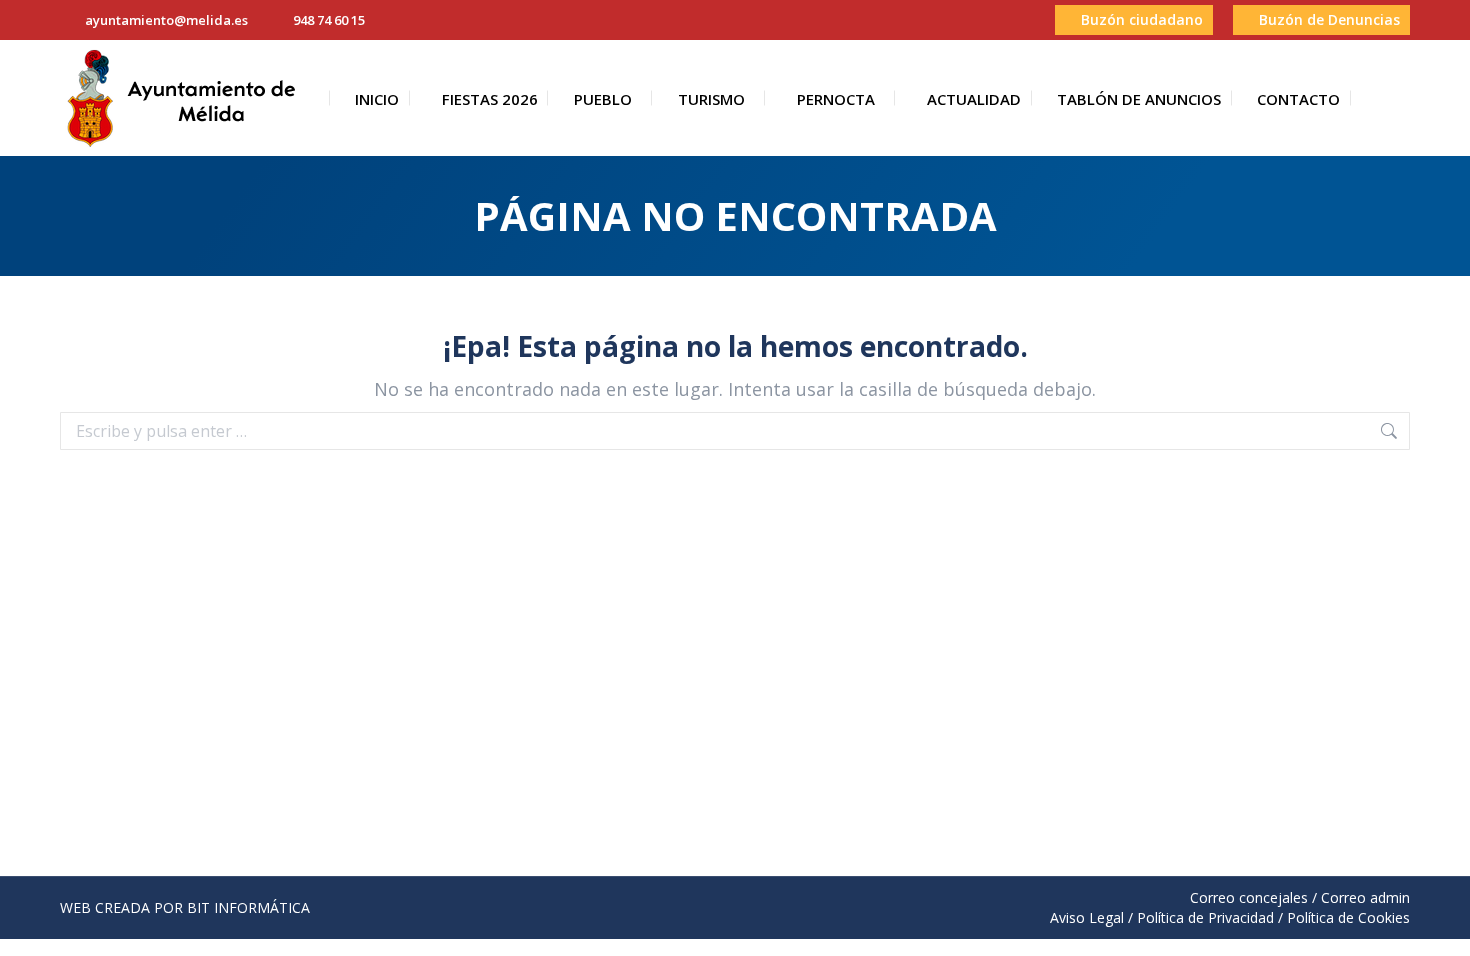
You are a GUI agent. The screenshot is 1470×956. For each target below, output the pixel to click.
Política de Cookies (1348, 917)
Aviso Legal (1087, 917)
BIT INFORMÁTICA (248, 907)
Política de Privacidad (1205, 917)
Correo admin (1365, 897)
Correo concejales (1249, 897)
